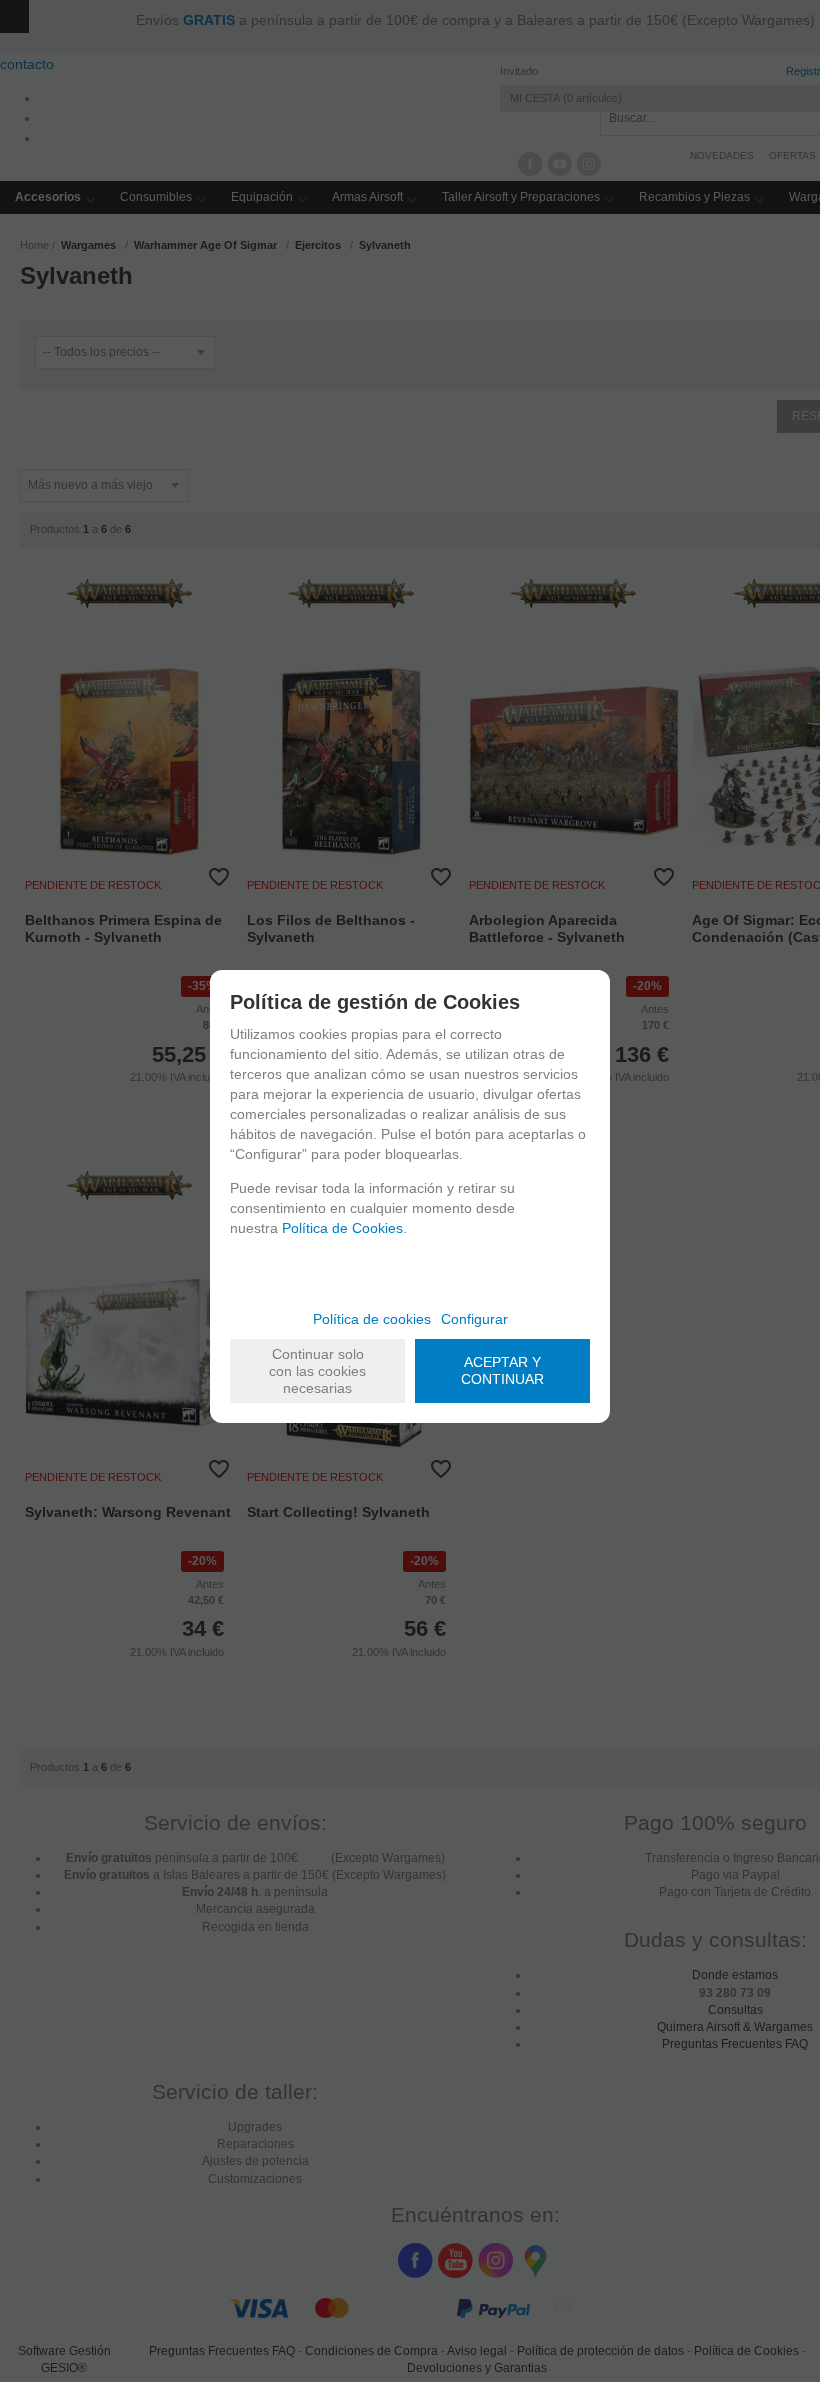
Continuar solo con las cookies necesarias (317, 1371)
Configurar (474, 1319)
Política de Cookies (342, 1228)
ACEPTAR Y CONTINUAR (502, 1370)
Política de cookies (372, 1319)
